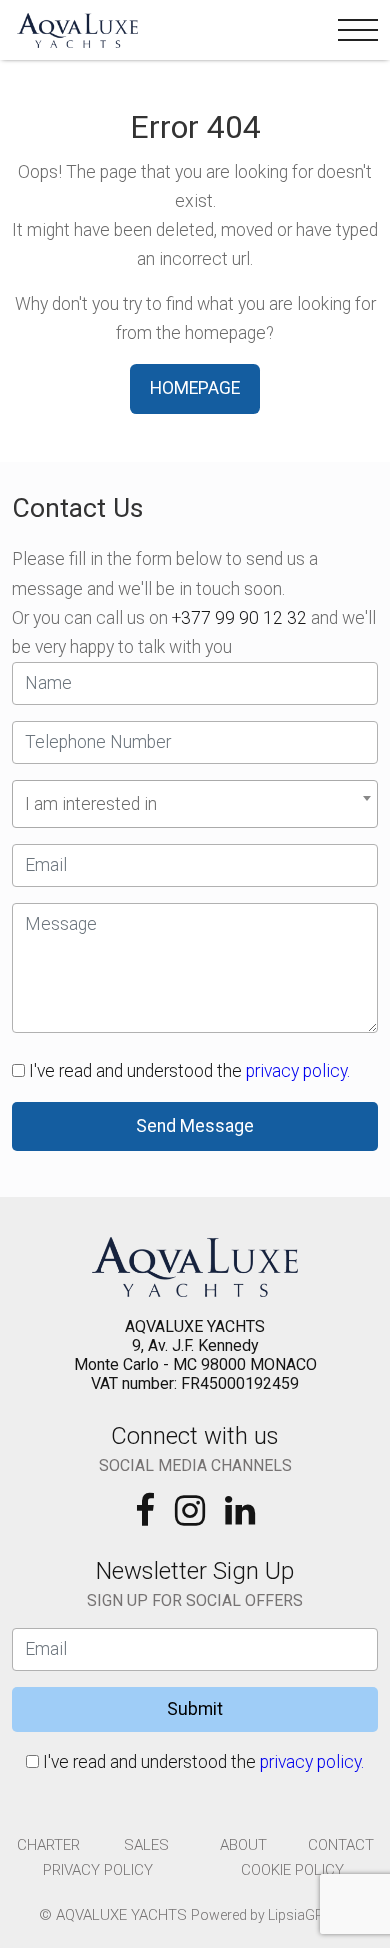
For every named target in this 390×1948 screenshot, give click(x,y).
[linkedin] (240, 1517)
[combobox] (195, 804)
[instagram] (192, 1517)
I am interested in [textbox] (91, 804)
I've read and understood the (187, 1071)
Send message (195, 1126)
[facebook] (147, 1517)
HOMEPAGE (195, 388)
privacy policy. (298, 1071)
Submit (195, 1709)
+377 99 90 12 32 (239, 618)
